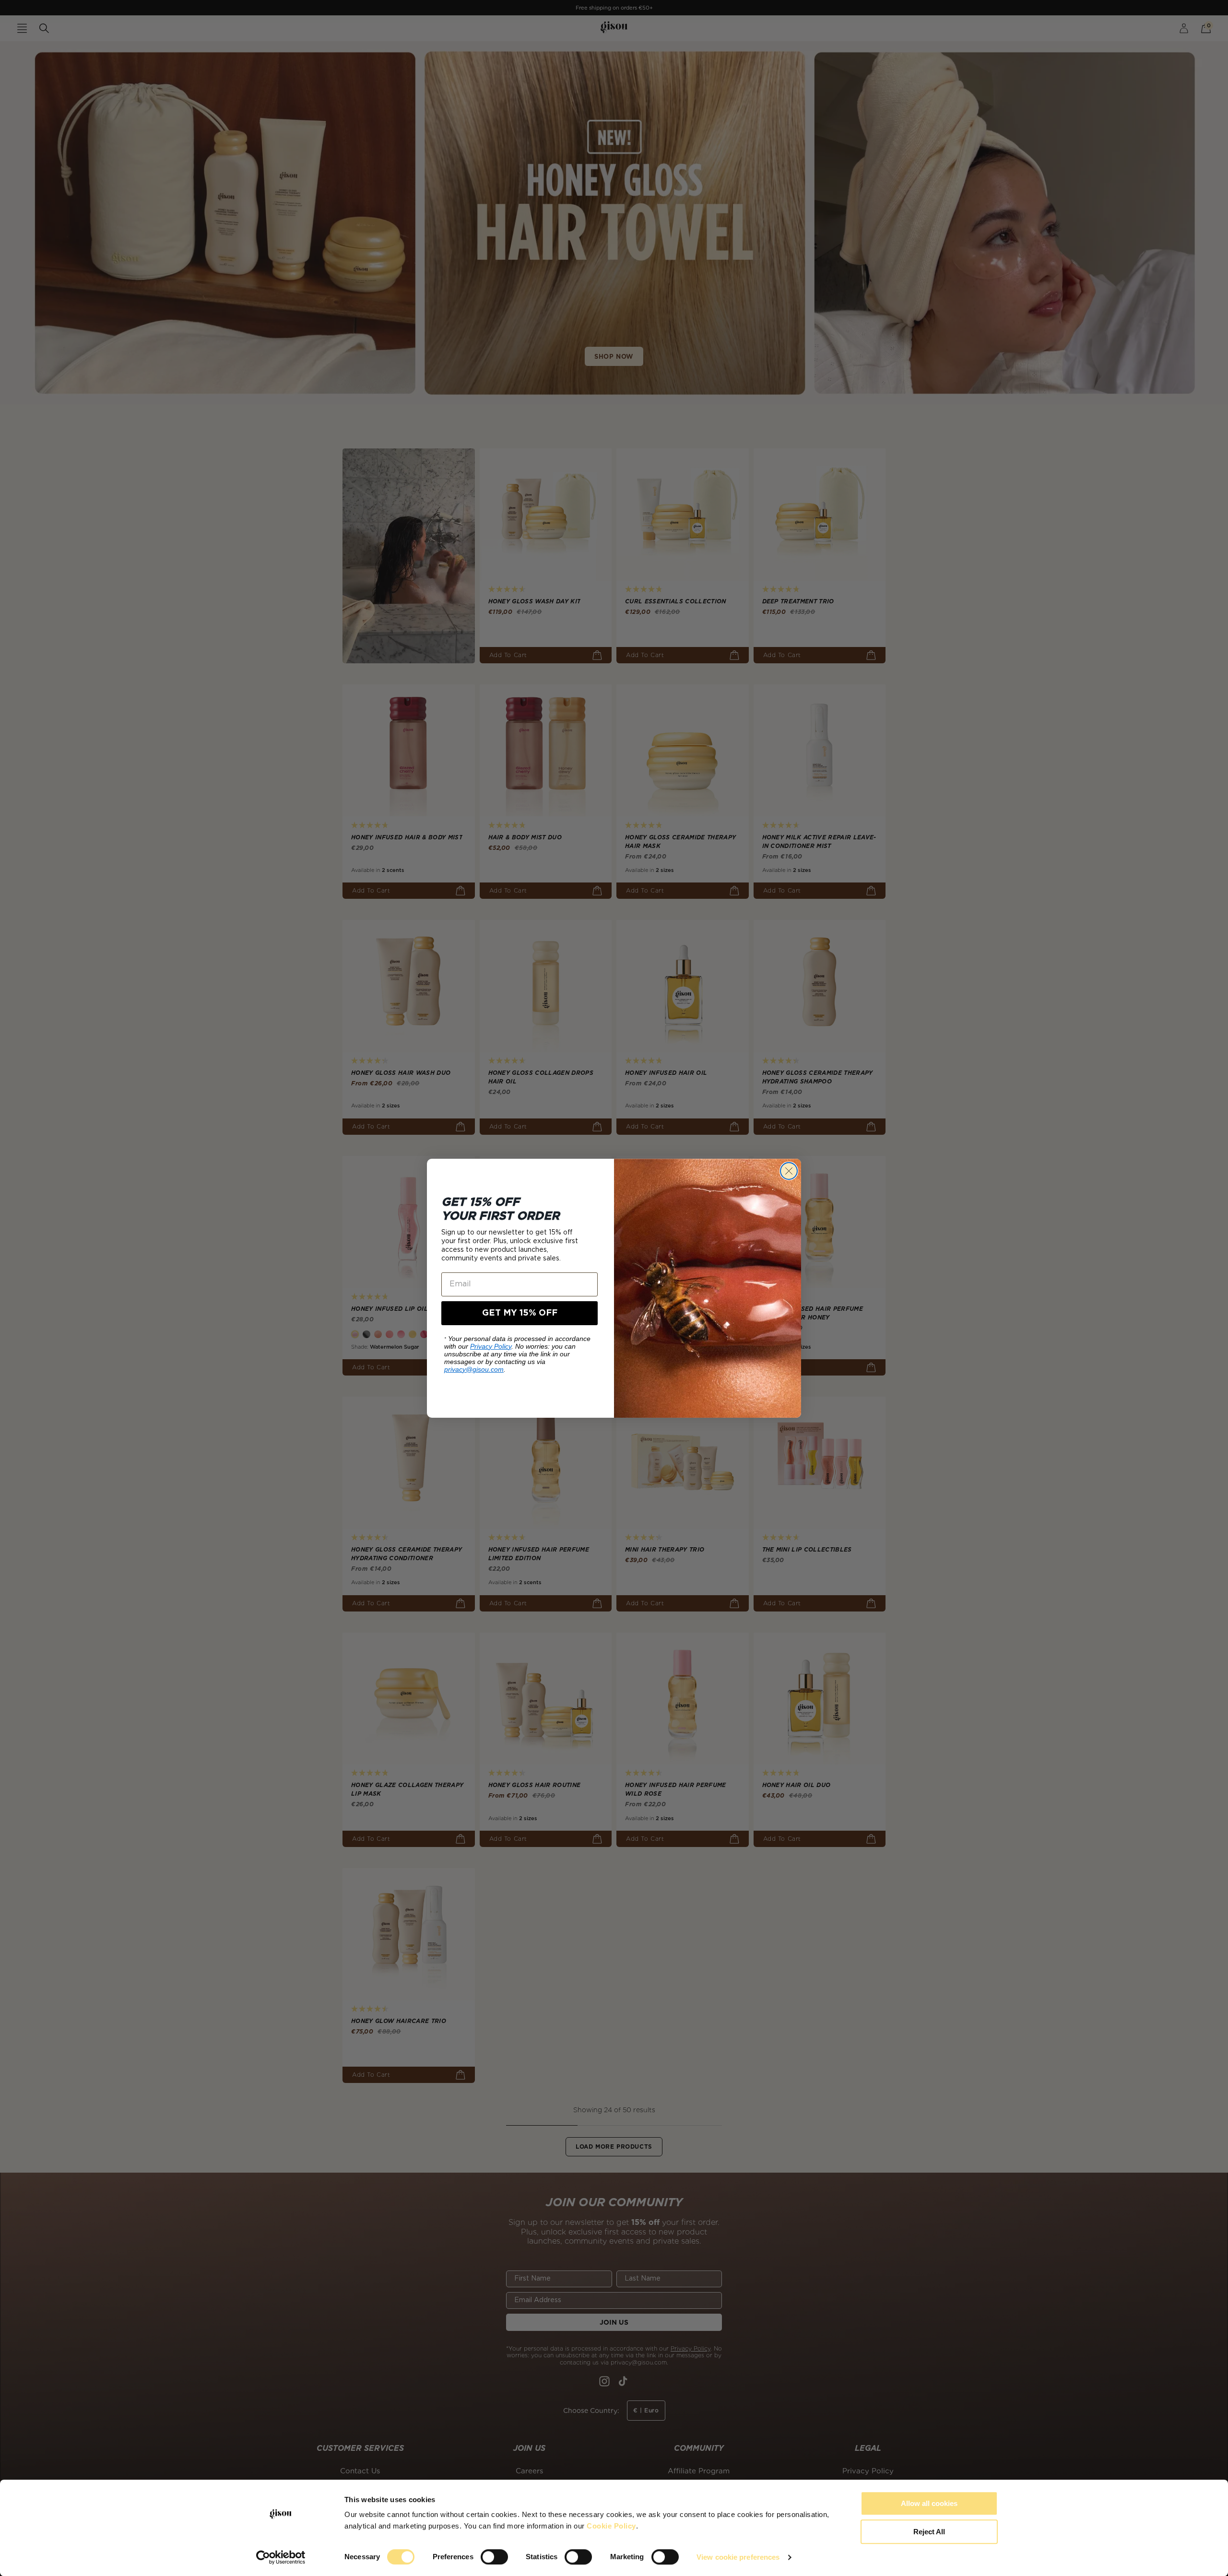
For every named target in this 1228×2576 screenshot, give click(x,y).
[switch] (494, 2557)
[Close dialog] (789, 1171)
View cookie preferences (738, 2557)
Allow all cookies (929, 2503)
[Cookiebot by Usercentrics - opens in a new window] (281, 2557)
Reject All (929, 2532)
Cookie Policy (611, 2526)
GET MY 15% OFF (520, 1313)
